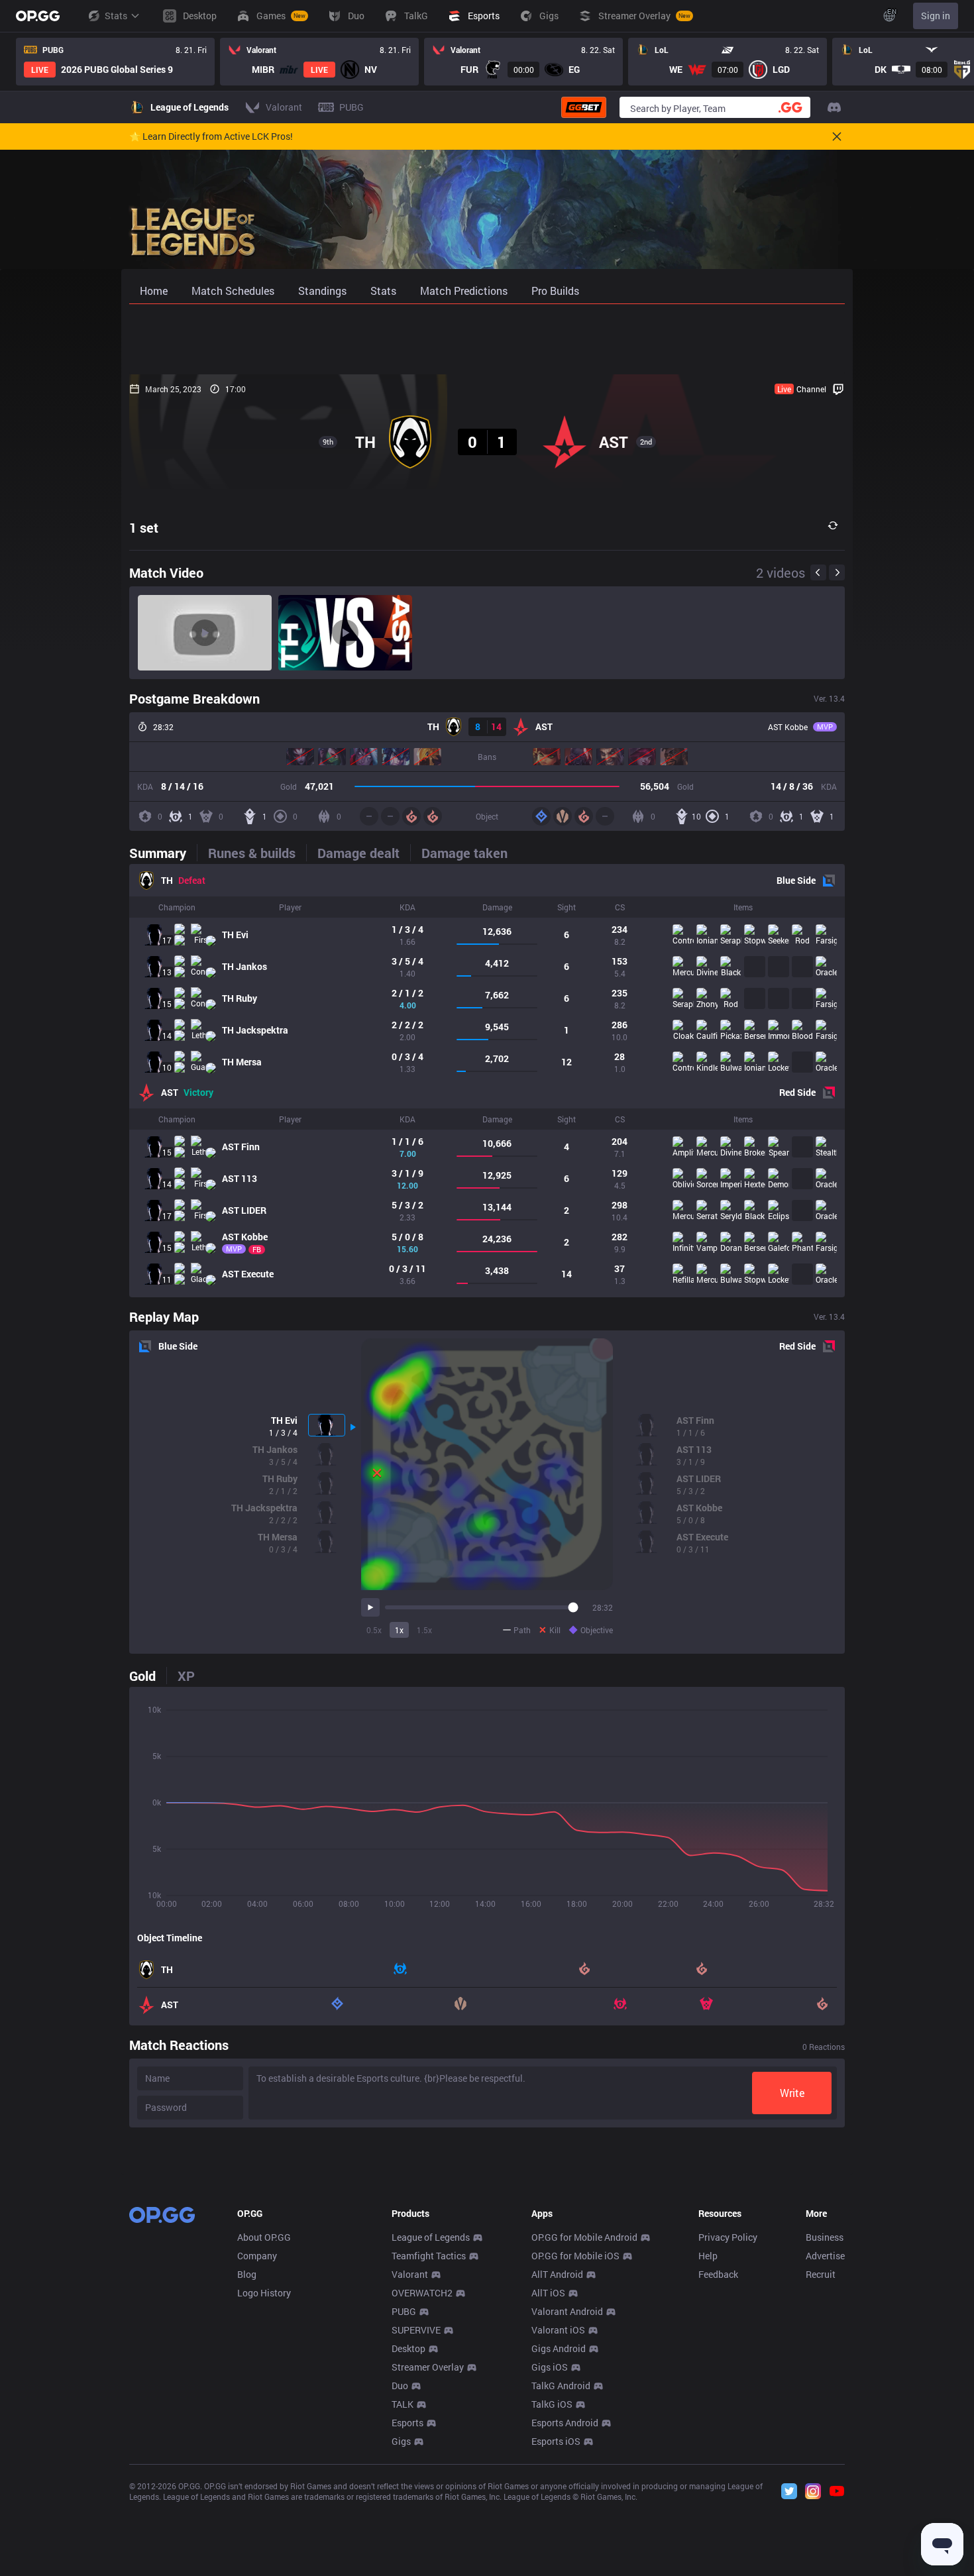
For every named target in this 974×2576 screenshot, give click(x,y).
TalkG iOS (552, 2404)
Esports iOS (556, 2441)
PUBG (404, 2311)
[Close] (837, 136)
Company (257, 2256)
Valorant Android (567, 2311)
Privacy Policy (728, 2237)
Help (708, 2256)
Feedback (718, 2274)
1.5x (424, 1630)
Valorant (410, 2274)
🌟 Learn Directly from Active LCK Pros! (211, 136)
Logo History (264, 2293)
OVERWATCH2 (422, 2293)
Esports (407, 2423)
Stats (116, 16)
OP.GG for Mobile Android (584, 2237)
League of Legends (431, 2237)
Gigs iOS (550, 2367)
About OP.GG (264, 2237)
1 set (144, 527)
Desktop (408, 2348)
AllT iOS (548, 2293)
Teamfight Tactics (429, 2256)
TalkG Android (561, 2386)
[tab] (163, 853)
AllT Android (557, 2274)
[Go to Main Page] (38, 16)
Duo (400, 2386)
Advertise (825, 2256)
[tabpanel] (487, 1081)
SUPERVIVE (416, 2330)
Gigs (401, 2441)
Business (825, 2237)
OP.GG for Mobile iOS (575, 2256)
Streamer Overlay (428, 2367)
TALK (403, 2404)
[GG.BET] (584, 107)
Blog (247, 2274)
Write (792, 2093)
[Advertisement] (487, 339)
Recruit (821, 2274)
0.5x (374, 1630)
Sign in (936, 16)
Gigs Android (559, 2348)
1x (399, 1630)
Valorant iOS (558, 2330)
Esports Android (565, 2423)
